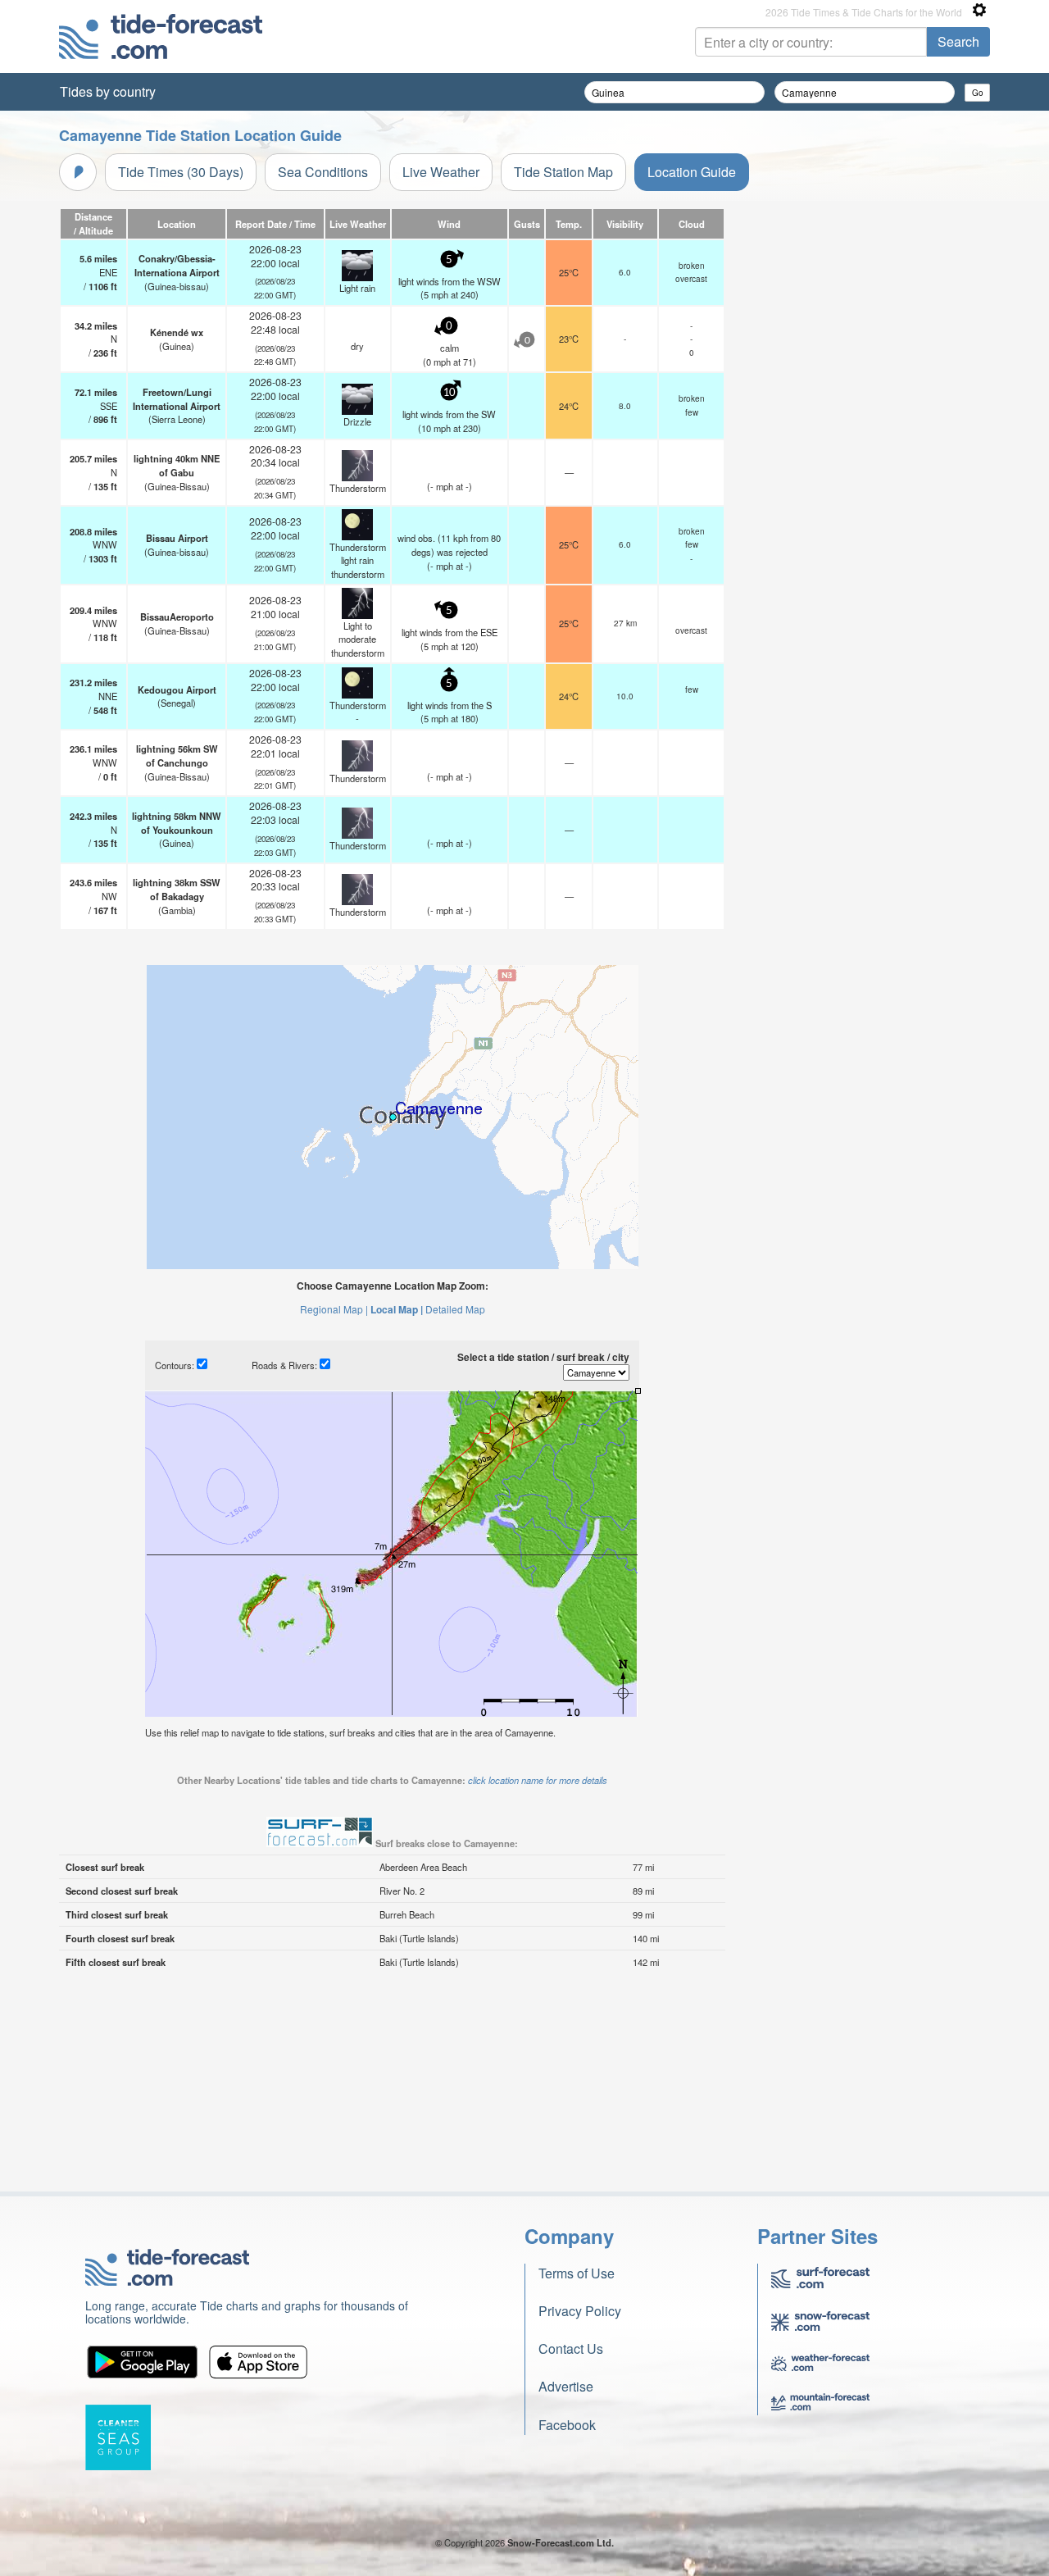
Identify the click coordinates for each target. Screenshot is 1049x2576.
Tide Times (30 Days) (181, 172)
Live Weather (441, 172)
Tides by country (108, 91)
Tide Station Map (563, 172)
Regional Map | (334, 1309)
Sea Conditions (323, 172)
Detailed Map (455, 1309)
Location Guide (692, 172)
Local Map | (397, 1309)
